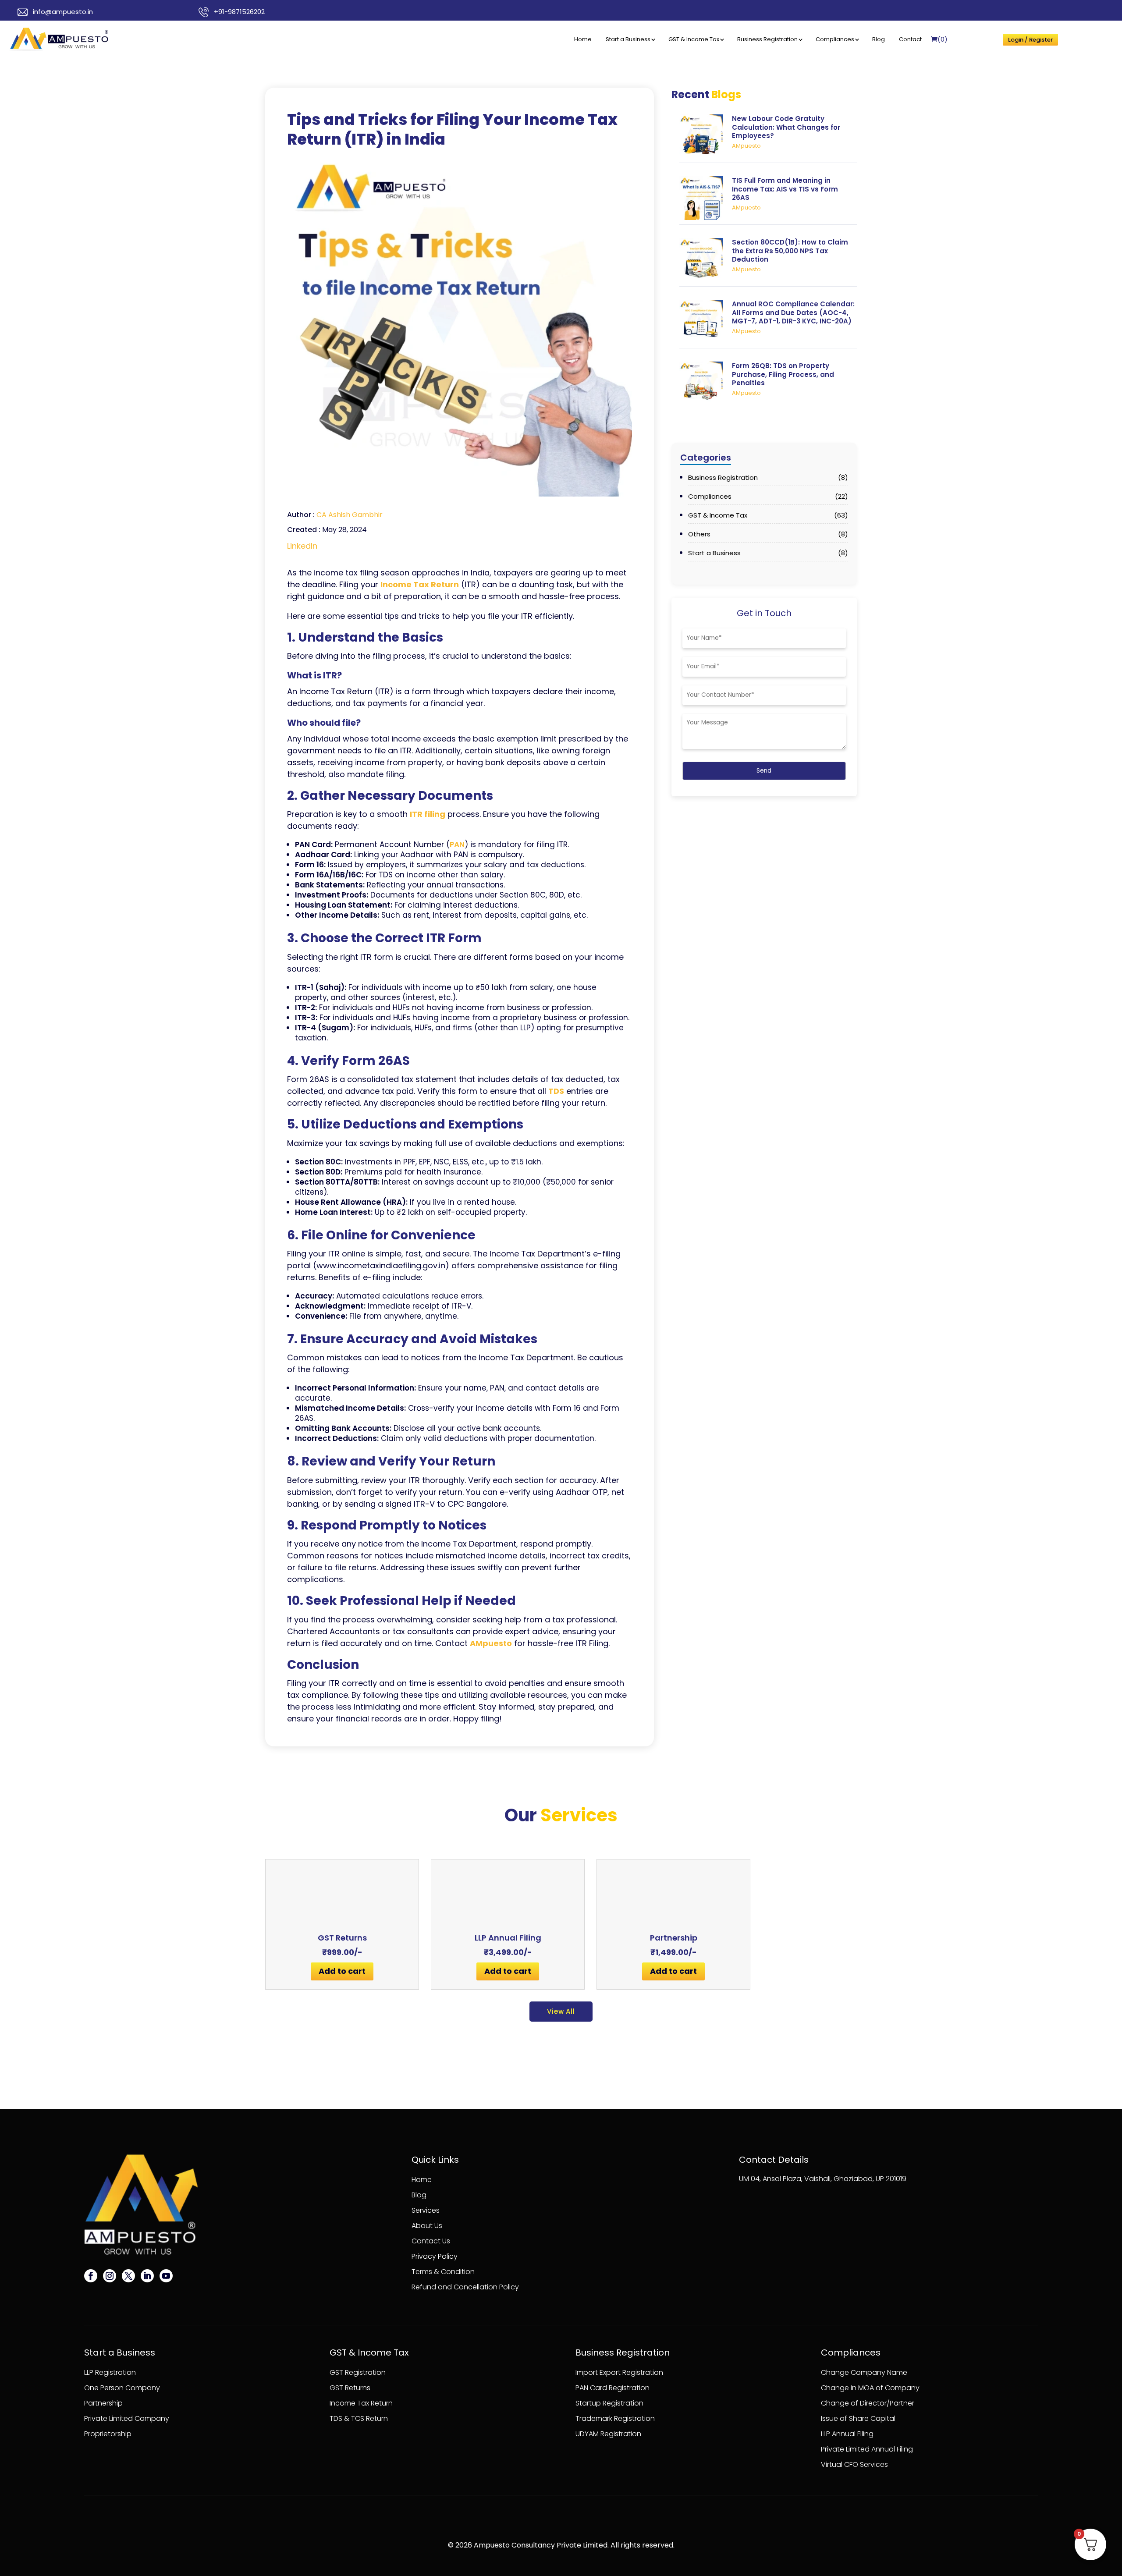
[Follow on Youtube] (166, 2276)
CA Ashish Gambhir (350, 515)
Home (583, 39)
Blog (879, 39)
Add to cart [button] (342, 1971)
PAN (457, 844)
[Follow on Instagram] (110, 2276)
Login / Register (1030, 40)
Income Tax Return (420, 584)
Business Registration (767, 39)
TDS (556, 1091)
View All (561, 2011)
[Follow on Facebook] (91, 2276)
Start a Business (628, 39)
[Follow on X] (128, 2276)
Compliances (835, 39)
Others (768, 534)
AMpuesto (491, 1643)
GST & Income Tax (694, 39)
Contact (910, 39)
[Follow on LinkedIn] (147, 2276)
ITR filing (428, 814)
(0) (943, 39)
